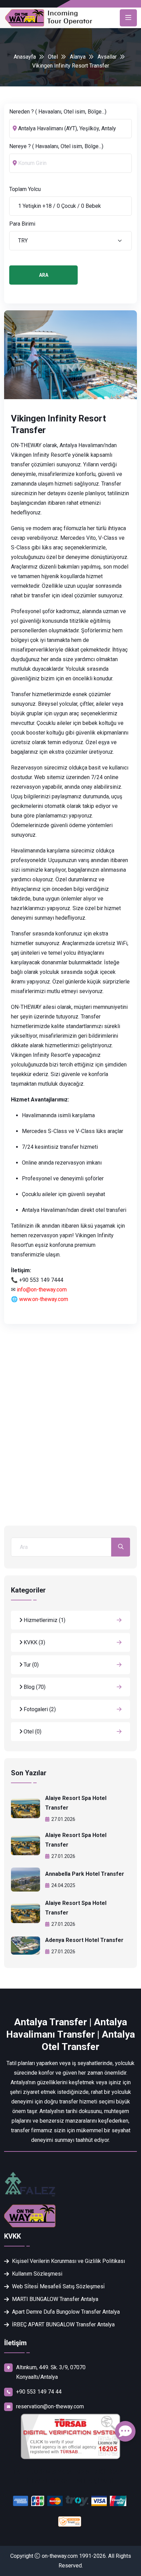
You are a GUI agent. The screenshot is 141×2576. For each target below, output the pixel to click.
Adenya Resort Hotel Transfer (84, 1940)
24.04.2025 (63, 1885)
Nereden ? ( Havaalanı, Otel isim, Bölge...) (58, 112)
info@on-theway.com (42, 1290)
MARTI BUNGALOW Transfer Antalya (55, 2299)
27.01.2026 (63, 1819)
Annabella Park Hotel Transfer (85, 1874)
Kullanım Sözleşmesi (37, 2274)
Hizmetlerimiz (44, 1620)
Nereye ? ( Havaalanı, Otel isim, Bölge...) (56, 146)
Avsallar (107, 57)
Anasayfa (25, 57)
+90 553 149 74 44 (39, 2392)
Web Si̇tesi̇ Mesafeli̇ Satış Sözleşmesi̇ (58, 2286)
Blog (34, 1687)
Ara (44, 275)
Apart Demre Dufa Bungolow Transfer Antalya (66, 2312)
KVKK (34, 1642)
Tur (30, 1665)
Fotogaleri (39, 1709)
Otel (53, 57)
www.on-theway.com (44, 1299)
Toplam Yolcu (25, 189)
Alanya (78, 57)
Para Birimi (22, 224)
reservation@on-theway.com (50, 2406)
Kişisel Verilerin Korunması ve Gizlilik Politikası (68, 2261)
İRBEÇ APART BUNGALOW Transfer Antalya (63, 2324)
